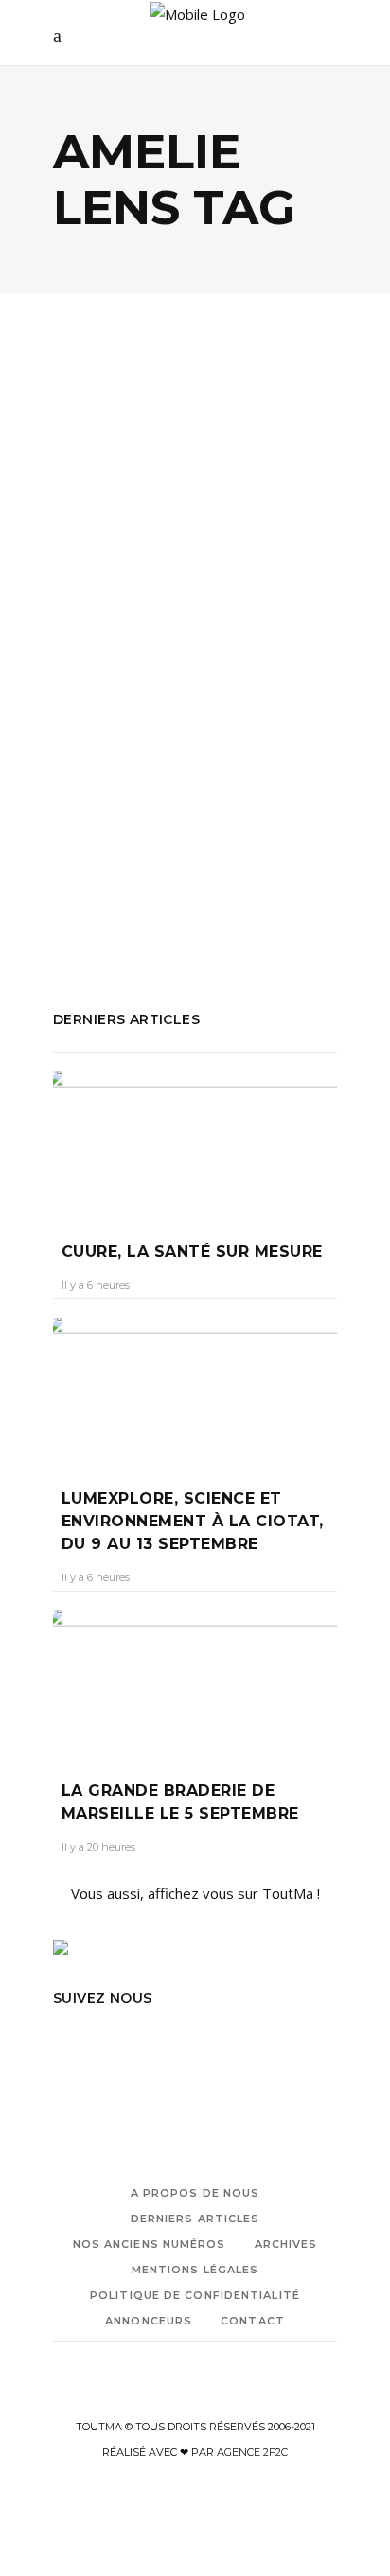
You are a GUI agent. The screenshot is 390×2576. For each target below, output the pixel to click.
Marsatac (83, 878)
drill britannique (211, 827)
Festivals (107, 549)
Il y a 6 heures (96, 1285)
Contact (253, 2321)
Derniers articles (195, 2219)
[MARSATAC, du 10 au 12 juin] (195, 454)
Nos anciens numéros (150, 2244)
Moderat (256, 878)
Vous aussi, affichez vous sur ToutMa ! (195, 1893)
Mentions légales (195, 2270)
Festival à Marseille (157, 852)
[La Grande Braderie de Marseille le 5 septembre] (195, 1681)
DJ (146, 827)
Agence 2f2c (252, 2452)
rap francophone (236, 903)
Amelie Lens (92, 827)
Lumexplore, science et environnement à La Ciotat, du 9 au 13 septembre (192, 1521)
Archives (286, 2244)
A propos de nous (195, 2193)
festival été (263, 852)
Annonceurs (149, 2321)
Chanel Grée (102, 661)
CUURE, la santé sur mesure (192, 1252)
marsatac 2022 (170, 878)
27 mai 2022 (191, 661)
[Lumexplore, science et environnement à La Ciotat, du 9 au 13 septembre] (195, 1389)
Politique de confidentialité (195, 2295)
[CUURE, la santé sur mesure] (195, 1142)
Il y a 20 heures (98, 1847)
